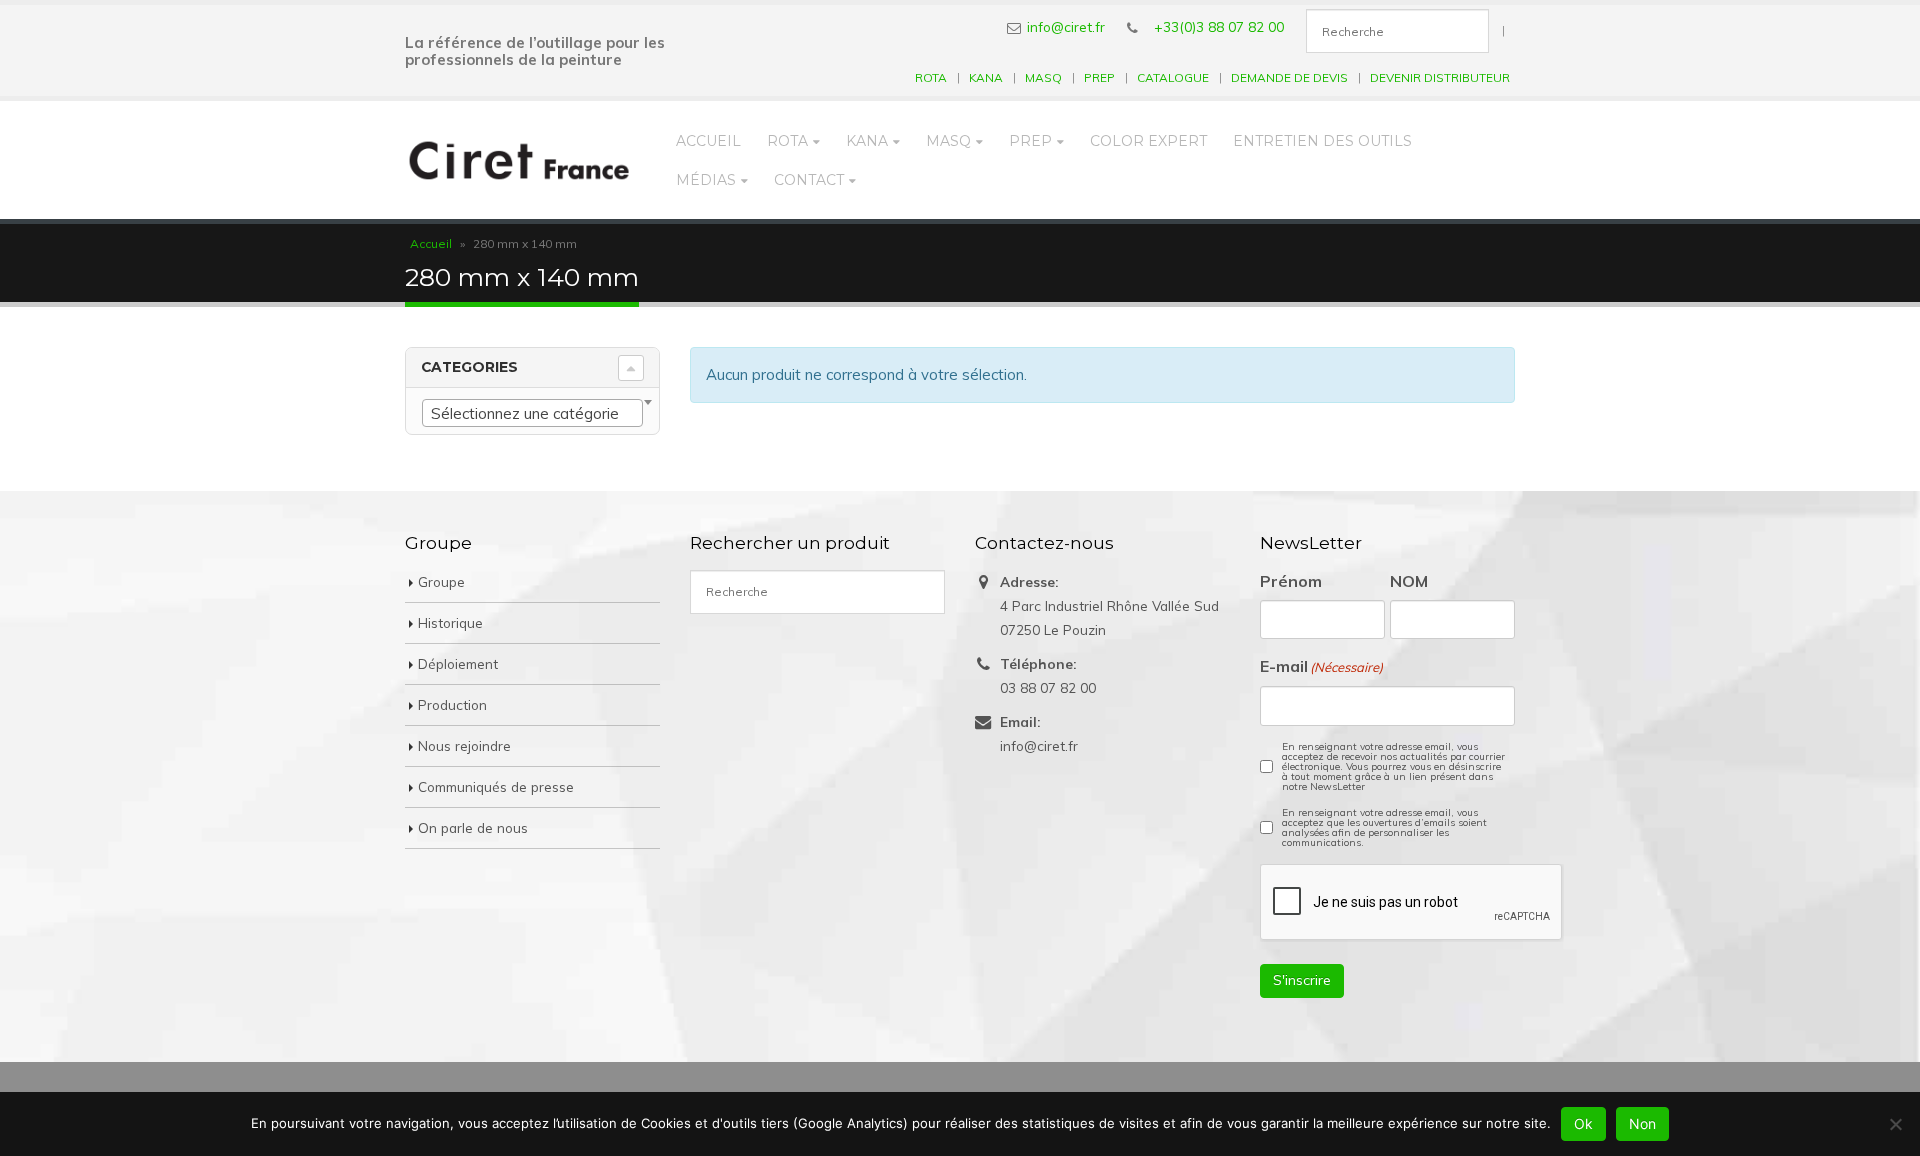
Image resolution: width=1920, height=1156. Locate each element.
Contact (809, 180)
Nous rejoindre (464, 745)
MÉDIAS (706, 180)
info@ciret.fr (1066, 26)
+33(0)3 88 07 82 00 (1219, 26)
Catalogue (1173, 77)
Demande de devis (1289, 77)
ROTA (931, 77)
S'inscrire (1302, 980)
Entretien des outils (1322, 141)
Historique (450, 622)
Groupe (441, 581)
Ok (1583, 1123)
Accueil (708, 141)
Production (452, 704)
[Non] (1895, 1124)
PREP (1099, 77)
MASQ (1043, 77)
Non (1642, 1123)
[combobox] (532, 413)
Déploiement (458, 663)
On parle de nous (473, 827)
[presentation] (1412, 903)
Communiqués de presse (496, 786)
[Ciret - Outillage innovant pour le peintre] (519, 160)
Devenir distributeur (1440, 77)
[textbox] (532, 414)
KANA (986, 77)
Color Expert (1148, 141)
